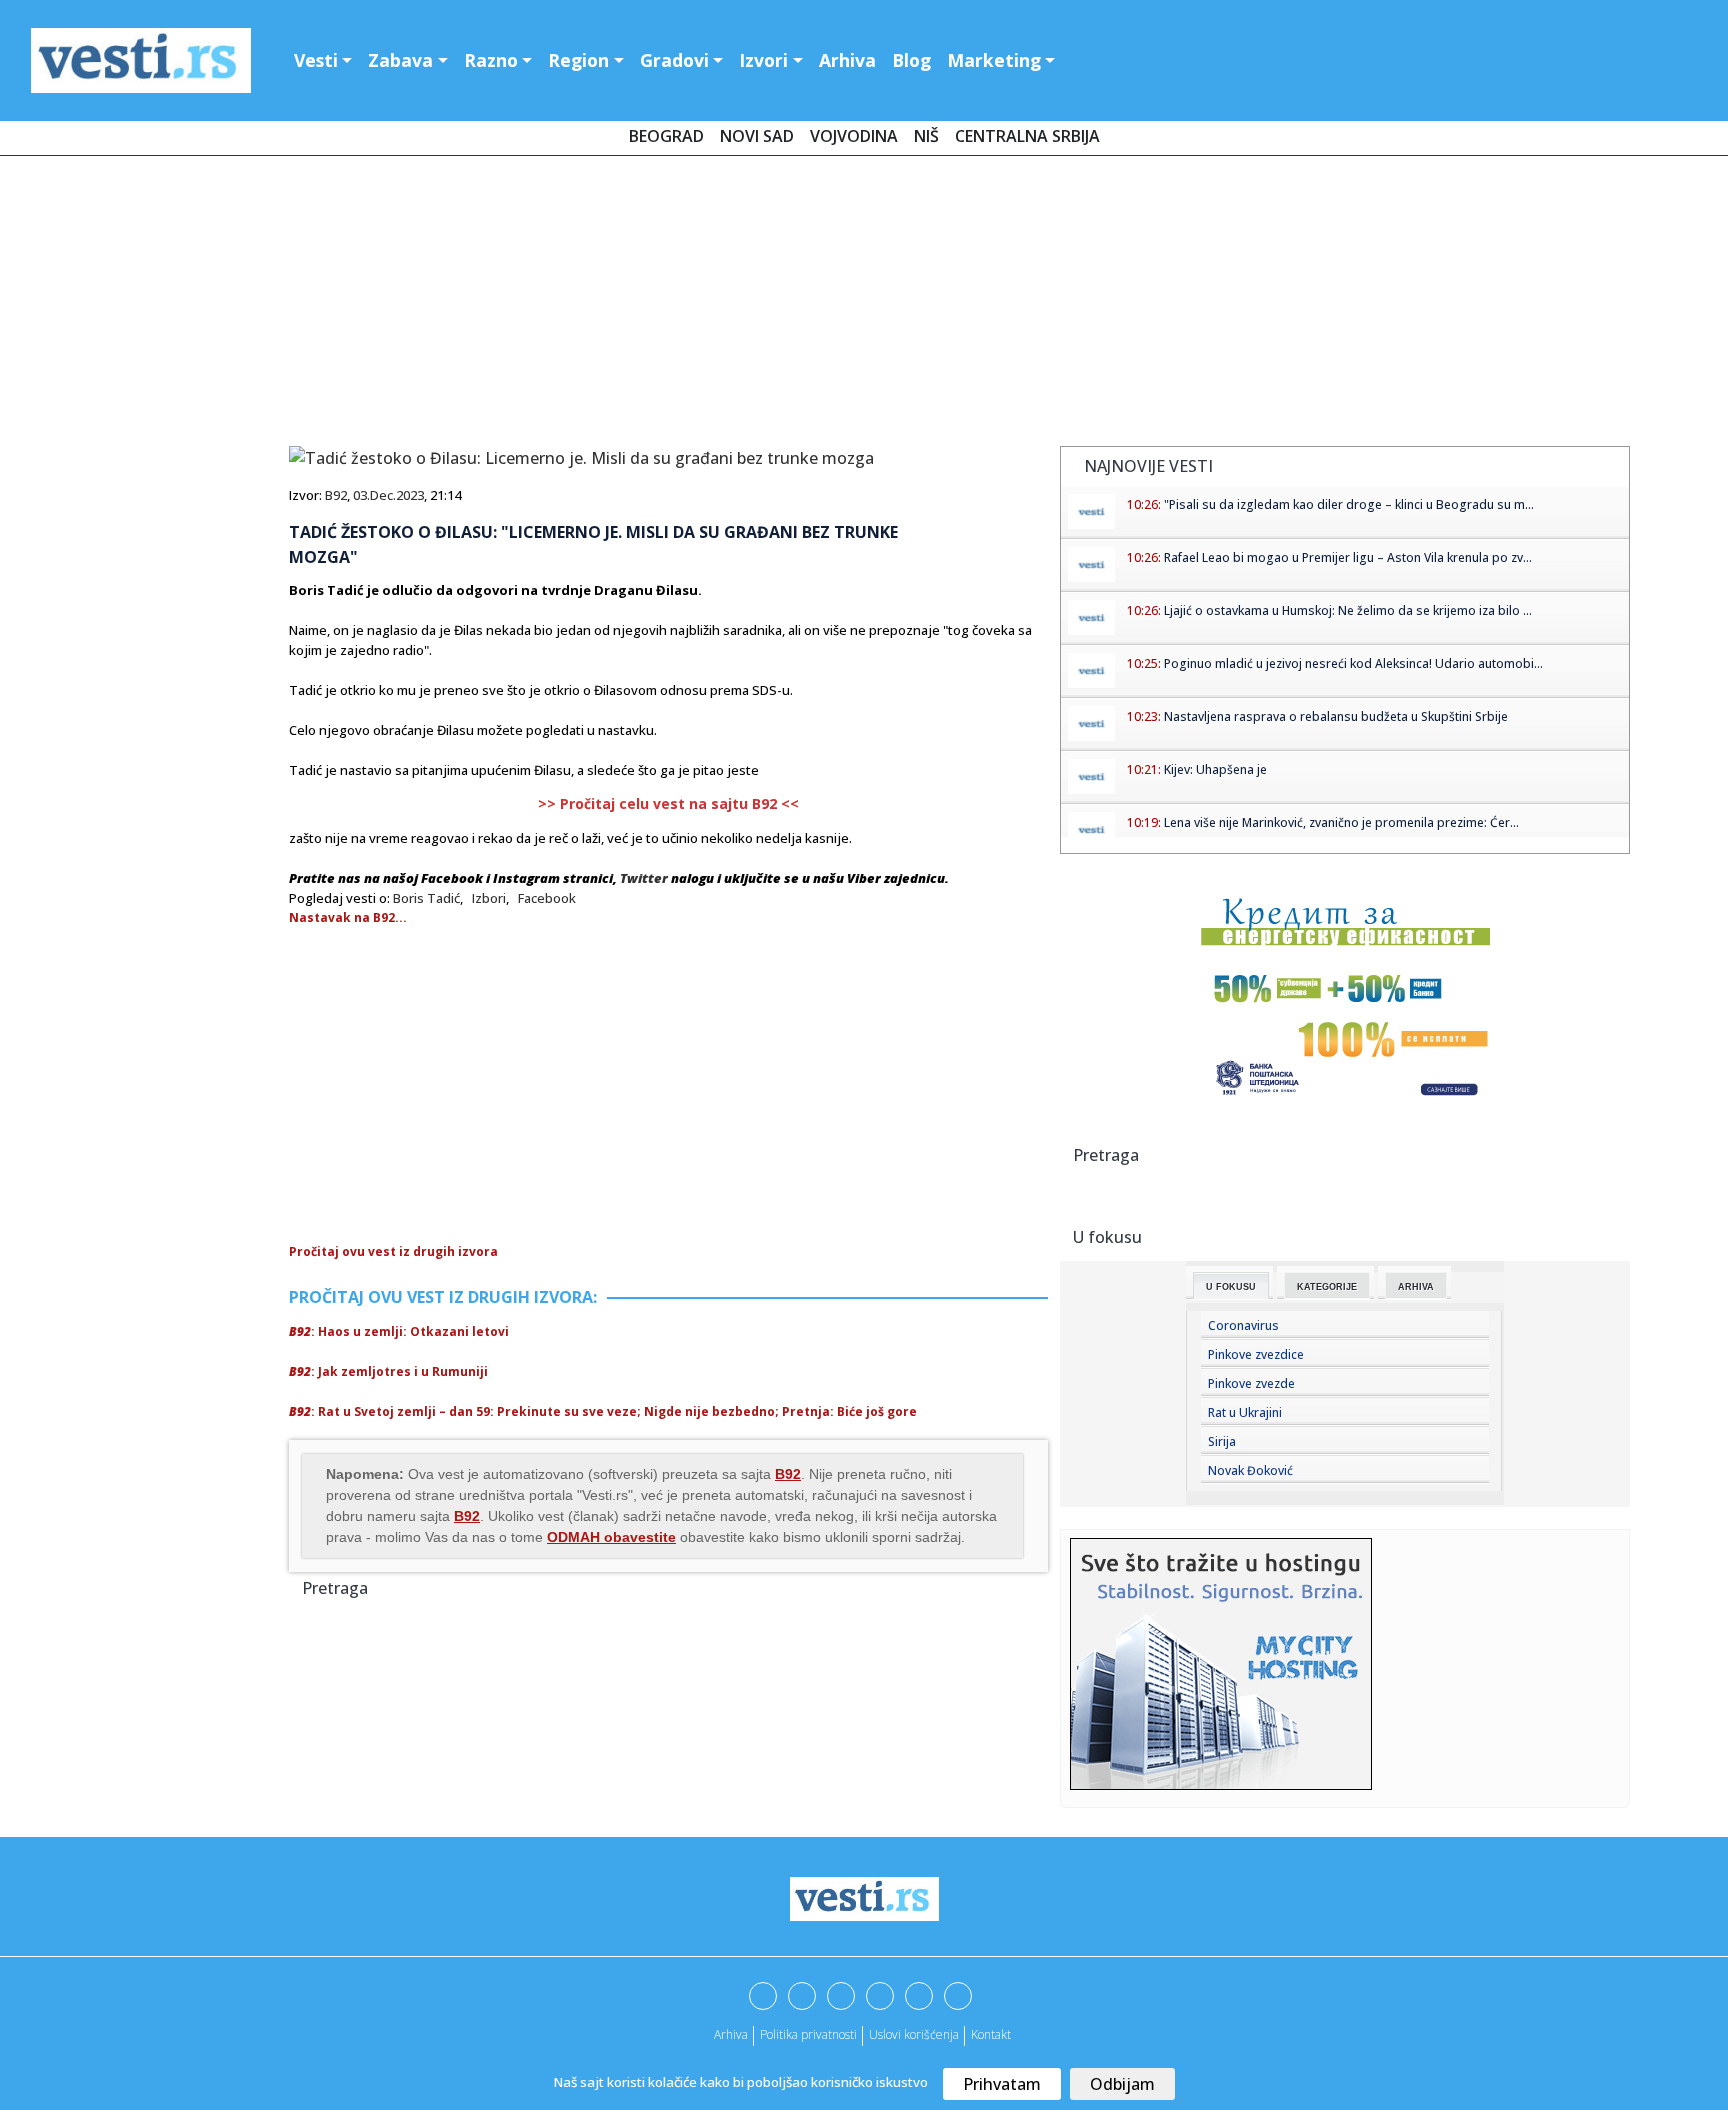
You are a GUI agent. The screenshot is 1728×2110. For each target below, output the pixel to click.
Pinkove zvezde (1251, 1383)
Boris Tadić (426, 898)
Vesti (316, 60)
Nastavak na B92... (348, 917)
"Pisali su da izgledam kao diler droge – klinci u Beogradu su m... (1349, 504)
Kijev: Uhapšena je (1215, 769)
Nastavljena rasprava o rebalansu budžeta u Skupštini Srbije (1336, 716)
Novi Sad (757, 136)
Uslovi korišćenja (914, 2034)
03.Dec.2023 (388, 495)
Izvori (763, 60)
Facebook (547, 898)
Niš (926, 136)
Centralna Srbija (1027, 136)
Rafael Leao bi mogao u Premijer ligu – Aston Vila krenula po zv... (1348, 557)
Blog (911, 60)
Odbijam (1122, 2084)
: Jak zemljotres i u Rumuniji (388, 1371)
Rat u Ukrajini (1245, 1412)
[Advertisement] (864, 305)
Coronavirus (1243, 1325)
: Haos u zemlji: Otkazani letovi (399, 1331)
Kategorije (1327, 1287)
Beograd (666, 136)
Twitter (644, 878)
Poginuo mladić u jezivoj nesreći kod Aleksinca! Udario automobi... (1353, 663)
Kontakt (991, 2034)
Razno (491, 60)
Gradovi (674, 60)
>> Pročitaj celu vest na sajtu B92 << (668, 803)
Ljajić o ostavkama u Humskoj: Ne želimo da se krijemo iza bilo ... (1348, 610)
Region (578, 60)
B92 (336, 495)
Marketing (994, 60)
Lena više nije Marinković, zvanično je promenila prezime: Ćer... (1341, 822)
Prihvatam (1002, 2084)
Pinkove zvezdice (1256, 1354)
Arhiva (847, 60)
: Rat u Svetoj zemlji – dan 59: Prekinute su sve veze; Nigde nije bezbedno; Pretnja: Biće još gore (603, 1411)
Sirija (1222, 1441)
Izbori (489, 898)
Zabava (400, 60)
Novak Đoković (1250, 1470)
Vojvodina (854, 136)
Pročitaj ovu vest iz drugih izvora (393, 1251)
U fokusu (1231, 1287)
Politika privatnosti (808, 2034)
